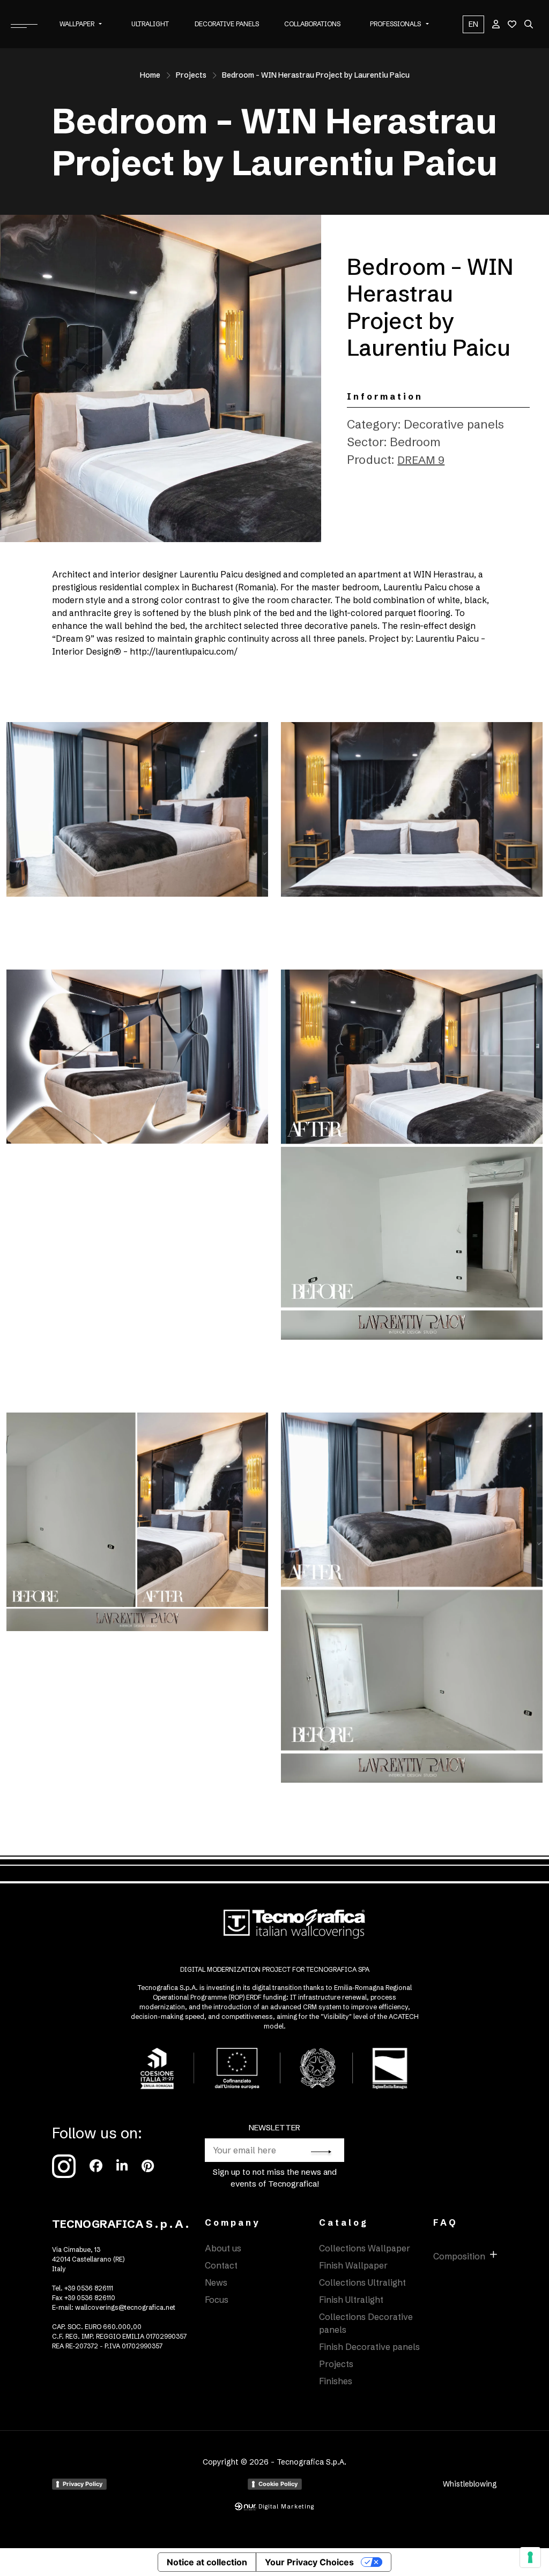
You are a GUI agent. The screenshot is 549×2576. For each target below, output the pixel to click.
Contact (221, 2265)
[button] (100, 24)
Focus (217, 2300)
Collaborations (312, 24)
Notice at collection (207, 2562)
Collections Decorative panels (366, 2323)
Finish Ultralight (351, 2300)
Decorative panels (227, 24)
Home (150, 75)
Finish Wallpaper (353, 2265)
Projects (191, 75)
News (216, 2282)
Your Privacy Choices (309, 2562)
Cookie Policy (278, 2484)
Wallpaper (77, 24)
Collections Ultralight (362, 2282)
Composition (459, 2256)
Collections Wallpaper (365, 2248)
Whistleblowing (470, 2484)
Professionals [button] (395, 24)
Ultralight (150, 24)
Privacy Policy (83, 2484)
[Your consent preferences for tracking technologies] (530, 2557)
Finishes (336, 2381)
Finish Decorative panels (369, 2347)
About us (223, 2248)
